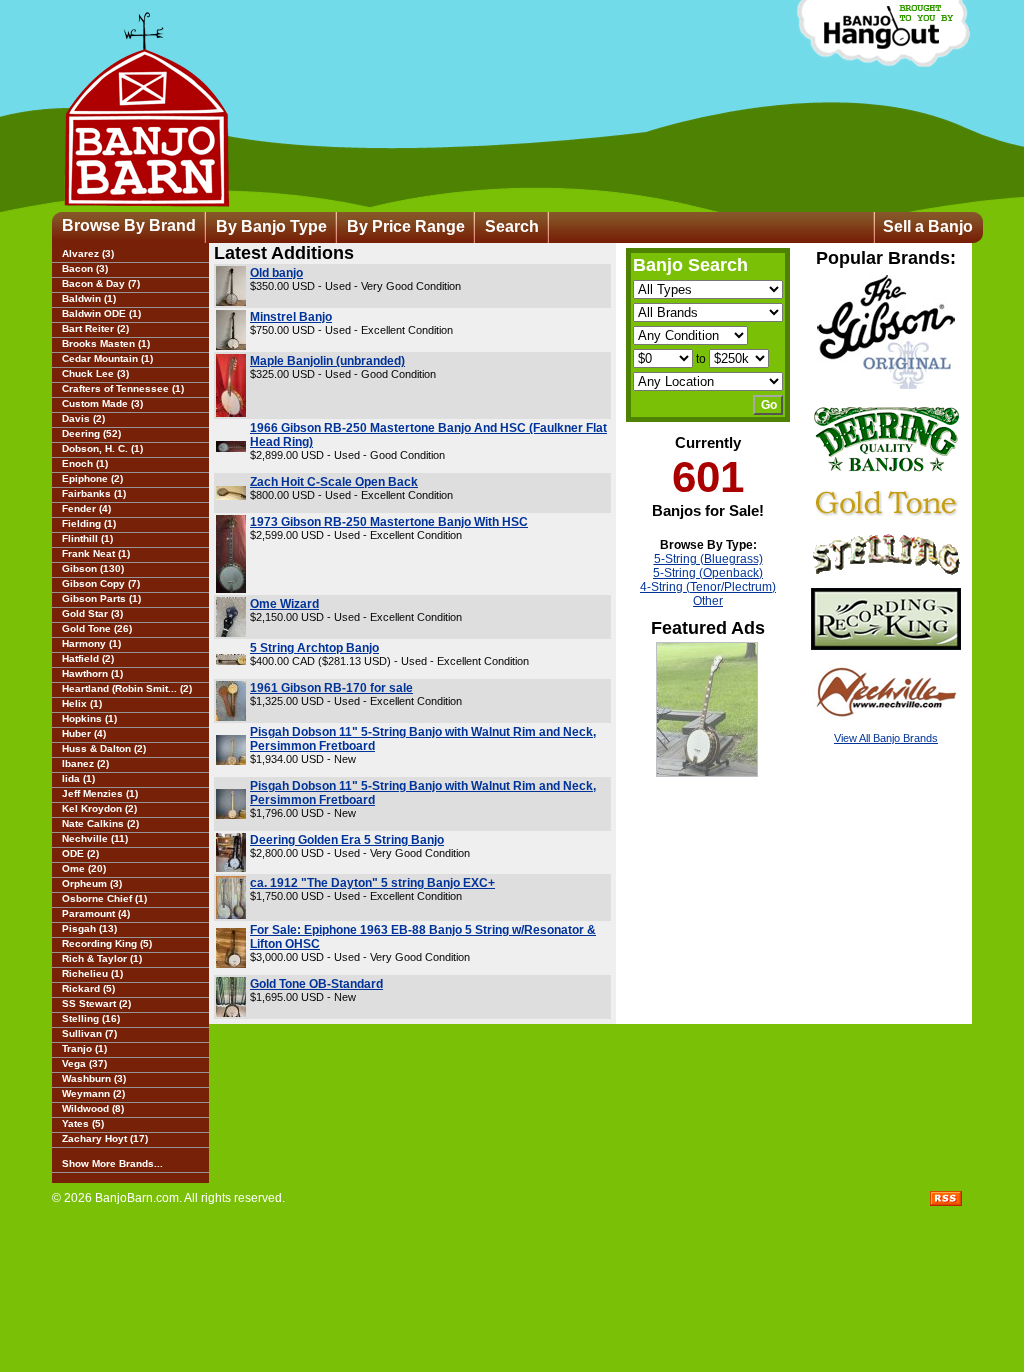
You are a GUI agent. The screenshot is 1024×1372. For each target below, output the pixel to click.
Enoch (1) (85, 463)
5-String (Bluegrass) (708, 559)
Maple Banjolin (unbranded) (327, 361)
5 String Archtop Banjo (314, 648)
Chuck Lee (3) (95, 373)
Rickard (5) (88, 988)
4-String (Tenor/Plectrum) (708, 587)
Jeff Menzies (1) (100, 793)
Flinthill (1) (87, 538)
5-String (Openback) (708, 573)
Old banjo (276, 273)
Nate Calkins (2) (100, 823)
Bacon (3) (85, 268)
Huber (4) (84, 733)
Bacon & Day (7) (101, 283)
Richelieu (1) (92, 973)
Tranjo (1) (84, 1048)
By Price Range (406, 226)
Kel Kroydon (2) (99, 808)
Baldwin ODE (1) (101, 313)
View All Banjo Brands (886, 738)
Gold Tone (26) (97, 628)
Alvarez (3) (88, 253)
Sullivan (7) (89, 1033)
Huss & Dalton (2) (104, 748)
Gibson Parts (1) (101, 598)
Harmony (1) (91, 643)
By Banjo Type (271, 226)
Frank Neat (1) (96, 553)
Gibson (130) (93, 568)
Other (708, 601)
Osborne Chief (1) (104, 898)
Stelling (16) (91, 1018)
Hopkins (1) (89, 718)
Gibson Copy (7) (101, 583)
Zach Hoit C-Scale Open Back (334, 482)
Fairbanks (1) (94, 493)
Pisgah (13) (89, 928)
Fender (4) (86, 508)
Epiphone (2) (92, 478)
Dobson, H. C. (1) (102, 448)
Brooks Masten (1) (106, 343)
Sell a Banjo (928, 226)
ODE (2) (80, 853)
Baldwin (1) (89, 298)
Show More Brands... (112, 1163)
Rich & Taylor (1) (102, 958)
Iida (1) (78, 778)
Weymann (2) (93, 1093)
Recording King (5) (107, 943)
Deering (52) (91, 433)
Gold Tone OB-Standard (316, 984)
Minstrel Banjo (291, 317)
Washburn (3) (94, 1078)
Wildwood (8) (93, 1108)
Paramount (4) (96, 913)
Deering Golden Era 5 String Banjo (347, 840)
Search (512, 226)
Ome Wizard (284, 604)
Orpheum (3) (92, 883)
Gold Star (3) (92, 613)
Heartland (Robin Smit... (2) (127, 688)
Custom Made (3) (102, 403)
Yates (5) (83, 1123)
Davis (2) (83, 418)
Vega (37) (84, 1063)
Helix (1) (82, 703)
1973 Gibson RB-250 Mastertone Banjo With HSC (389, 522)
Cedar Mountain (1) (107, 358)
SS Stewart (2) (96, 1003)
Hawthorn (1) (92, 673)
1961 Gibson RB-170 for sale (331, 688)
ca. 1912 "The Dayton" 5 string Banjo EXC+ (372, 883)
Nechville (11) (95, 838)
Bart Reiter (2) (95, 328)
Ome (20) (84, 868)
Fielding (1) (89, 523)
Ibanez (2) (85, 763)
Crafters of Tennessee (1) (123, 388)
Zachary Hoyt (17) (105, 1138)
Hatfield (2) (88, 658)
